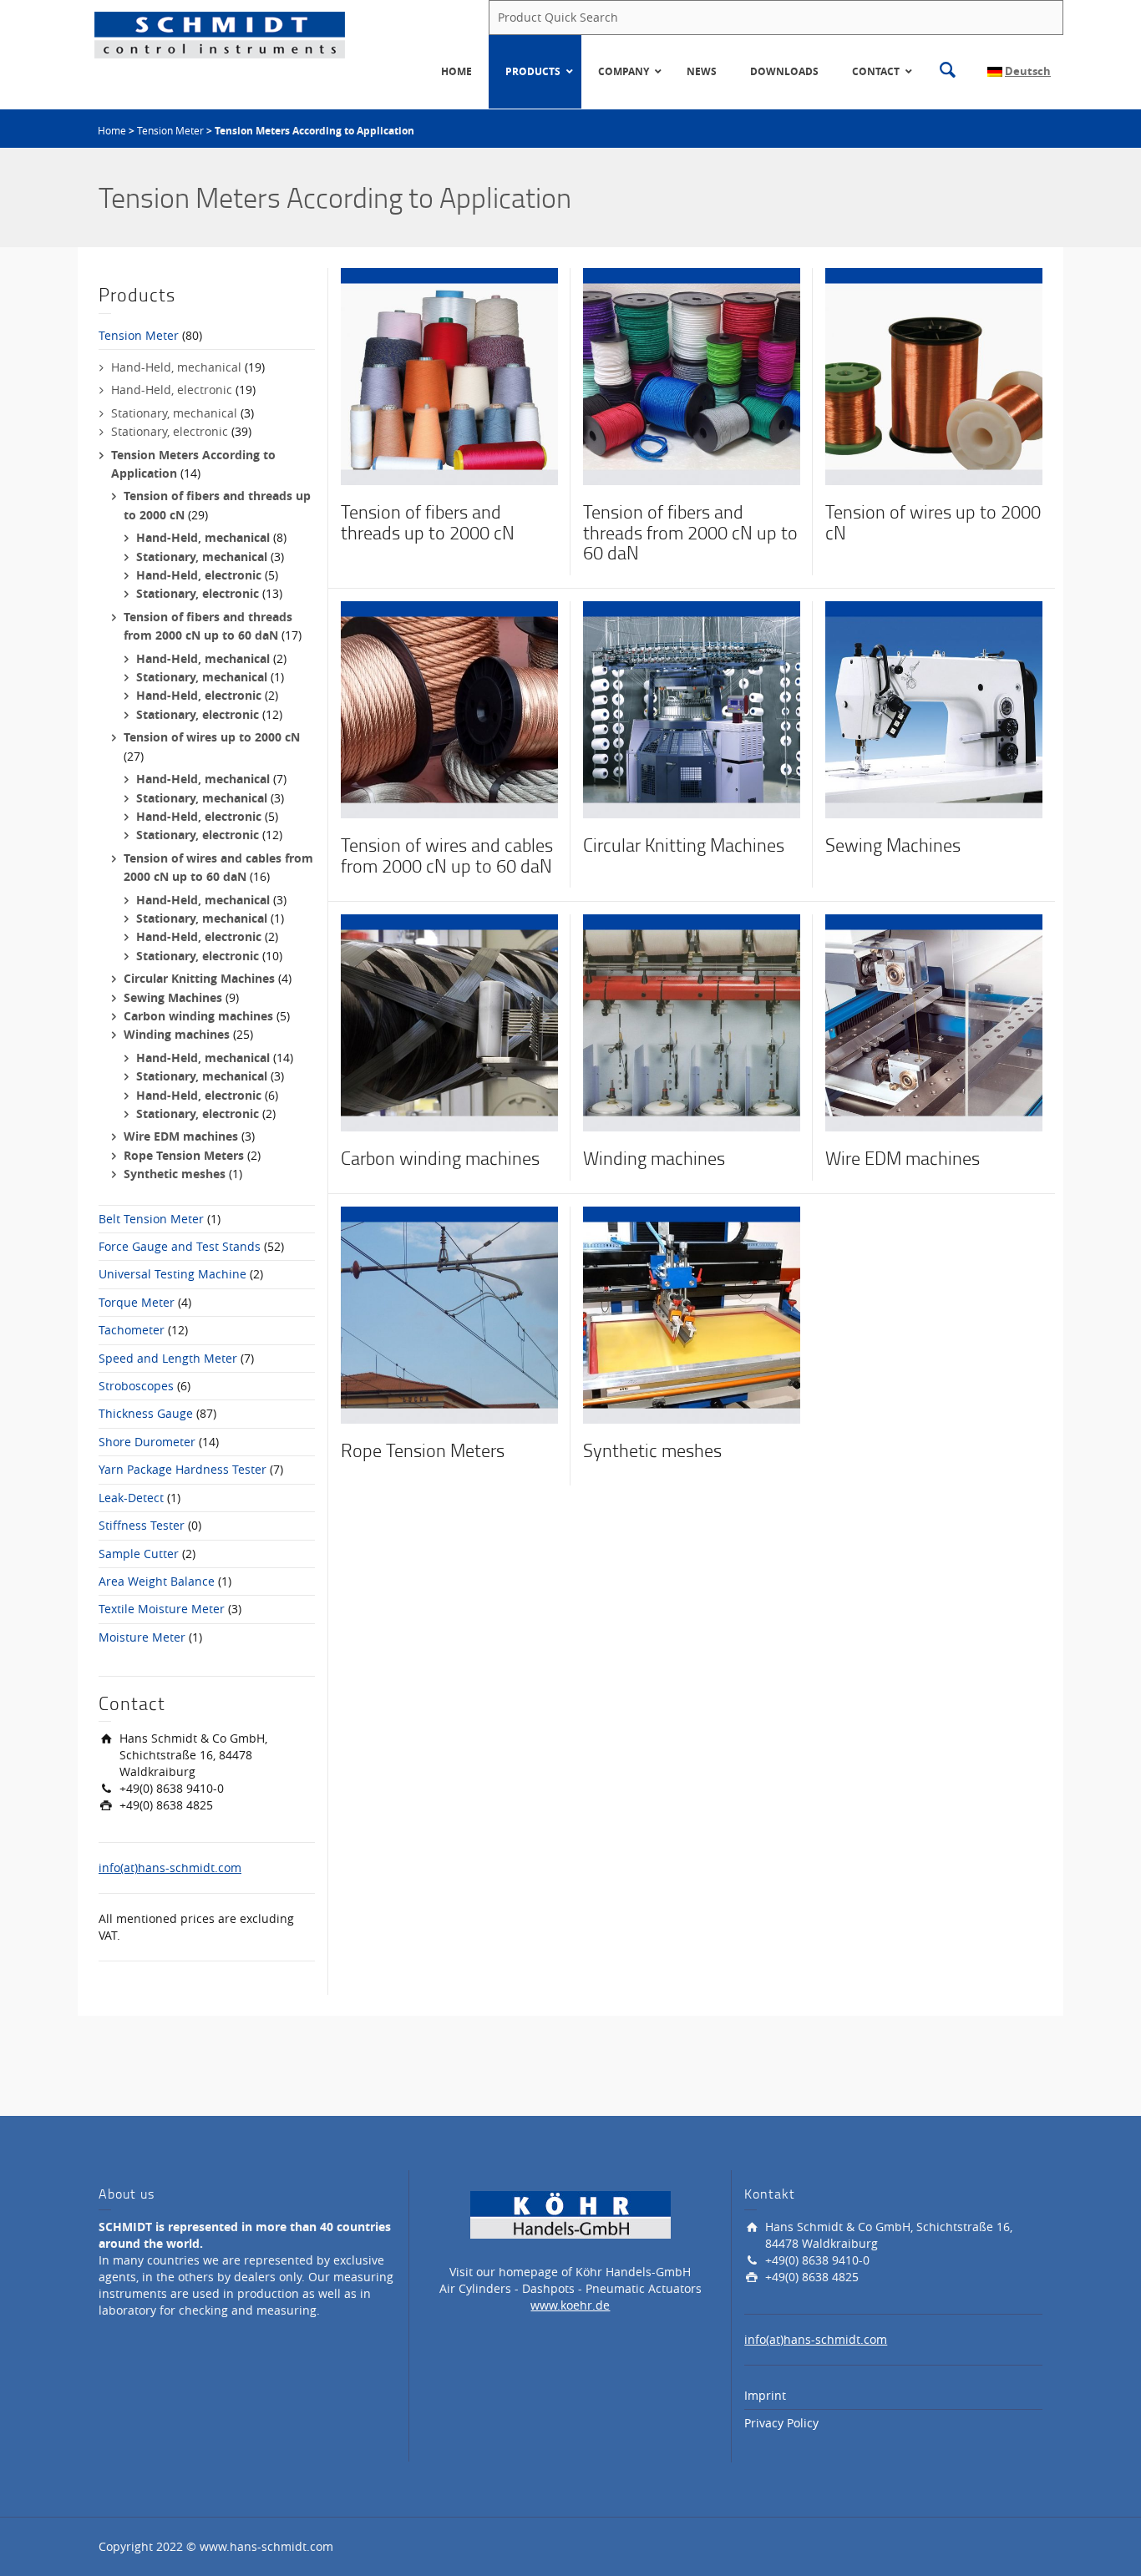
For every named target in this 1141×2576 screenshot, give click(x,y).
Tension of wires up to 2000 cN (212, 737)
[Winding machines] (692, 1022)
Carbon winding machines (198, 1016)
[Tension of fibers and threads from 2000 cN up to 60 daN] (692, 375)
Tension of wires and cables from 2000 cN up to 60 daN (447, 855)
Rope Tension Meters (184, 1155)
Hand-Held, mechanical (176, 367)
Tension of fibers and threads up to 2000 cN (428, 521)
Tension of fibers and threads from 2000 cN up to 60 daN (690, 531)
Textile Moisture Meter (162, 1609)
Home (112, 130)
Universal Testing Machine (172, 1274)
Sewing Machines (173, 997)
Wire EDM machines (181, 1136)
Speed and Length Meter (168, 1358)
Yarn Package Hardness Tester (183, 1469)
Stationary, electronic (170, 431)
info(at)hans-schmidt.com (170, 1867)
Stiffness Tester (142, 1525)
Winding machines (177, 1034)
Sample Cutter (139, 1554)
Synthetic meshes (175, 1174)
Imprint (765, 2395)
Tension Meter (170, 130)
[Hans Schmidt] (220, 34)
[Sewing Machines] (934, 709)
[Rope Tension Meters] (449, 1314)
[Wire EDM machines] (934, 1022)
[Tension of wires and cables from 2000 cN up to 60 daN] (449, 709)
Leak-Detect (131, 1498)
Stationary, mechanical (174, 413)
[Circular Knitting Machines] (692, 709)
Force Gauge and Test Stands (180, 1246)
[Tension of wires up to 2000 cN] (934, 375)
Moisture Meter (142, 1637)
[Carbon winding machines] (449, 1022)
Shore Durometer (147, 1442)
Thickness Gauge (146, 1413)
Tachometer (132, 1330)
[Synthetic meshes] (692, 1314)
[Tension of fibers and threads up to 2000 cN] (449, 375)
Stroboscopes (136, 1386)
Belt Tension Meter (151, 1219)
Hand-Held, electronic (172, 390)
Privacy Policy (781, 2423)
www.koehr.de (570, 2305)
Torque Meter (137, 1302)
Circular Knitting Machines (199, 978)
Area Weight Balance (157, 1581)
